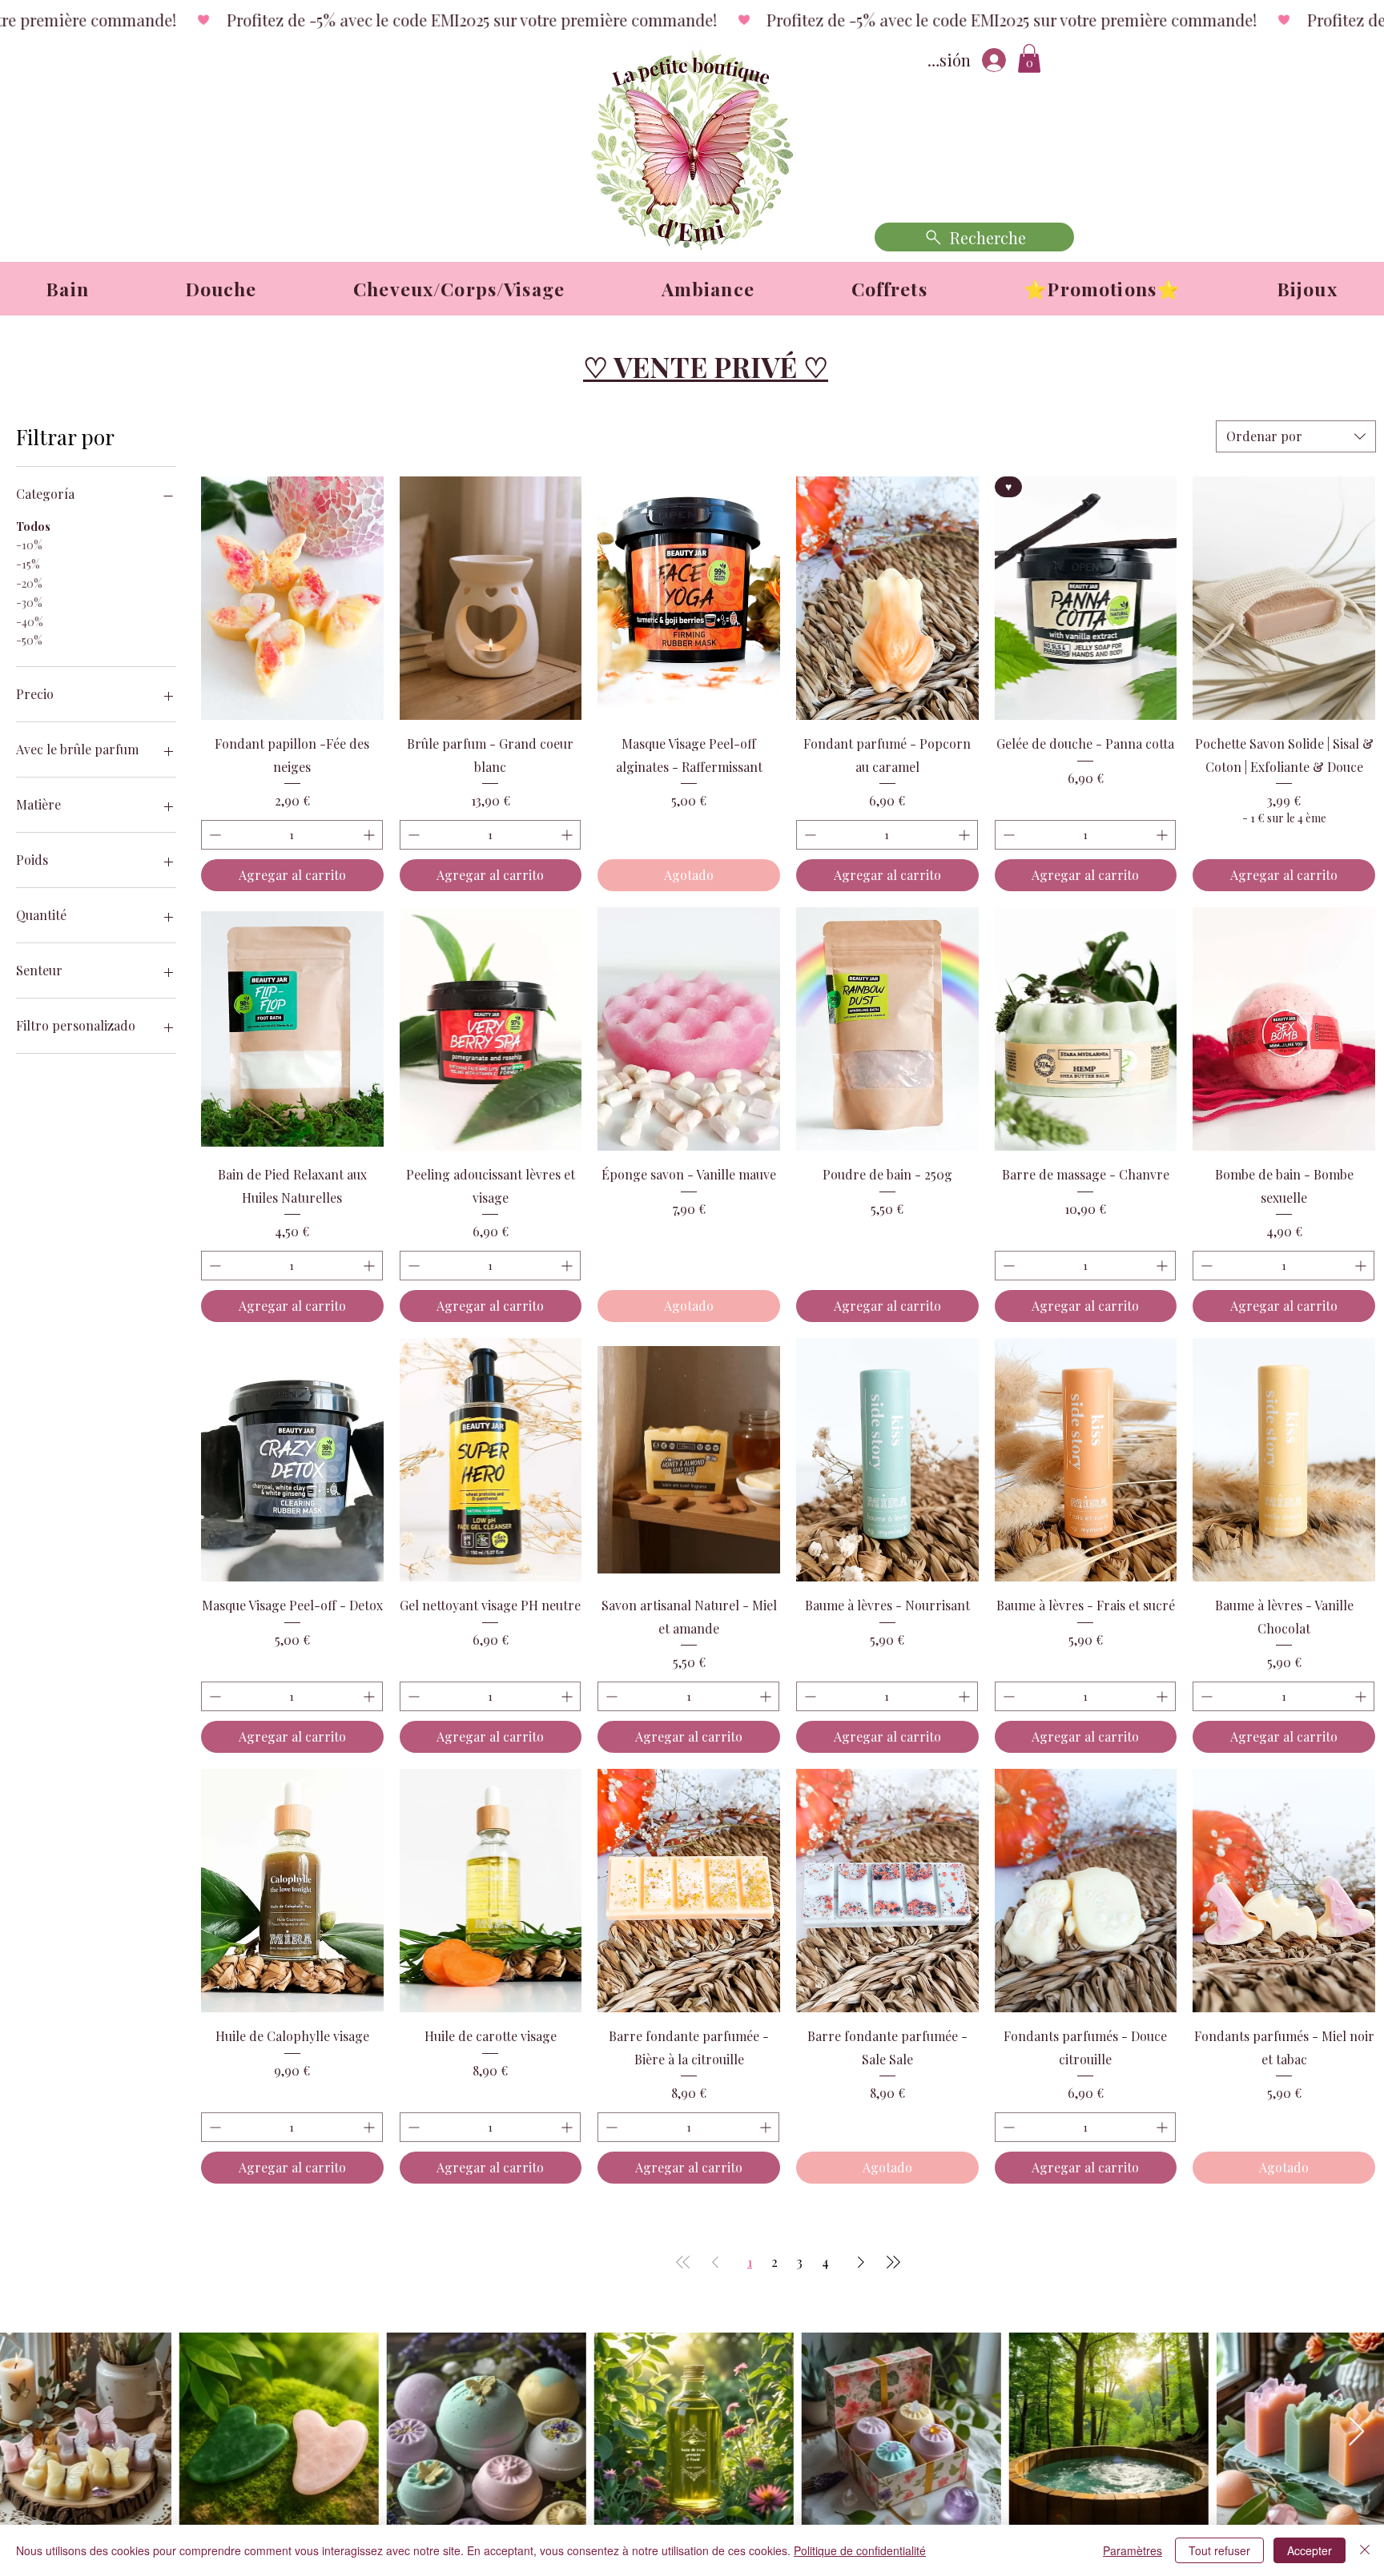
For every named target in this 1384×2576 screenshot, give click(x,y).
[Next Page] (861, 2262)
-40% (30, 622)
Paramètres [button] (1133, 2550)
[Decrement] (213, 835)
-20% (29, 583)
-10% (29, 545)
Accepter (1310, 2550)
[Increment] (370, 835)
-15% (28, 564)
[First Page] (683, 2262)
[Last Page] (893, 2262)
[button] (1029, 58)
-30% (29, 603)
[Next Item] (1356, 2432)
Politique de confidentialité (860, 2550)
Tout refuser (1219, 2550)
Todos (33, 526)
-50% (29, 640)
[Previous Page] (715, 2262)
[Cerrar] (1365, 2550)
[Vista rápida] (292, 598)
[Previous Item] (28, 2432)
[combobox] (1296, 436)
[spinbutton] (292, 835)
